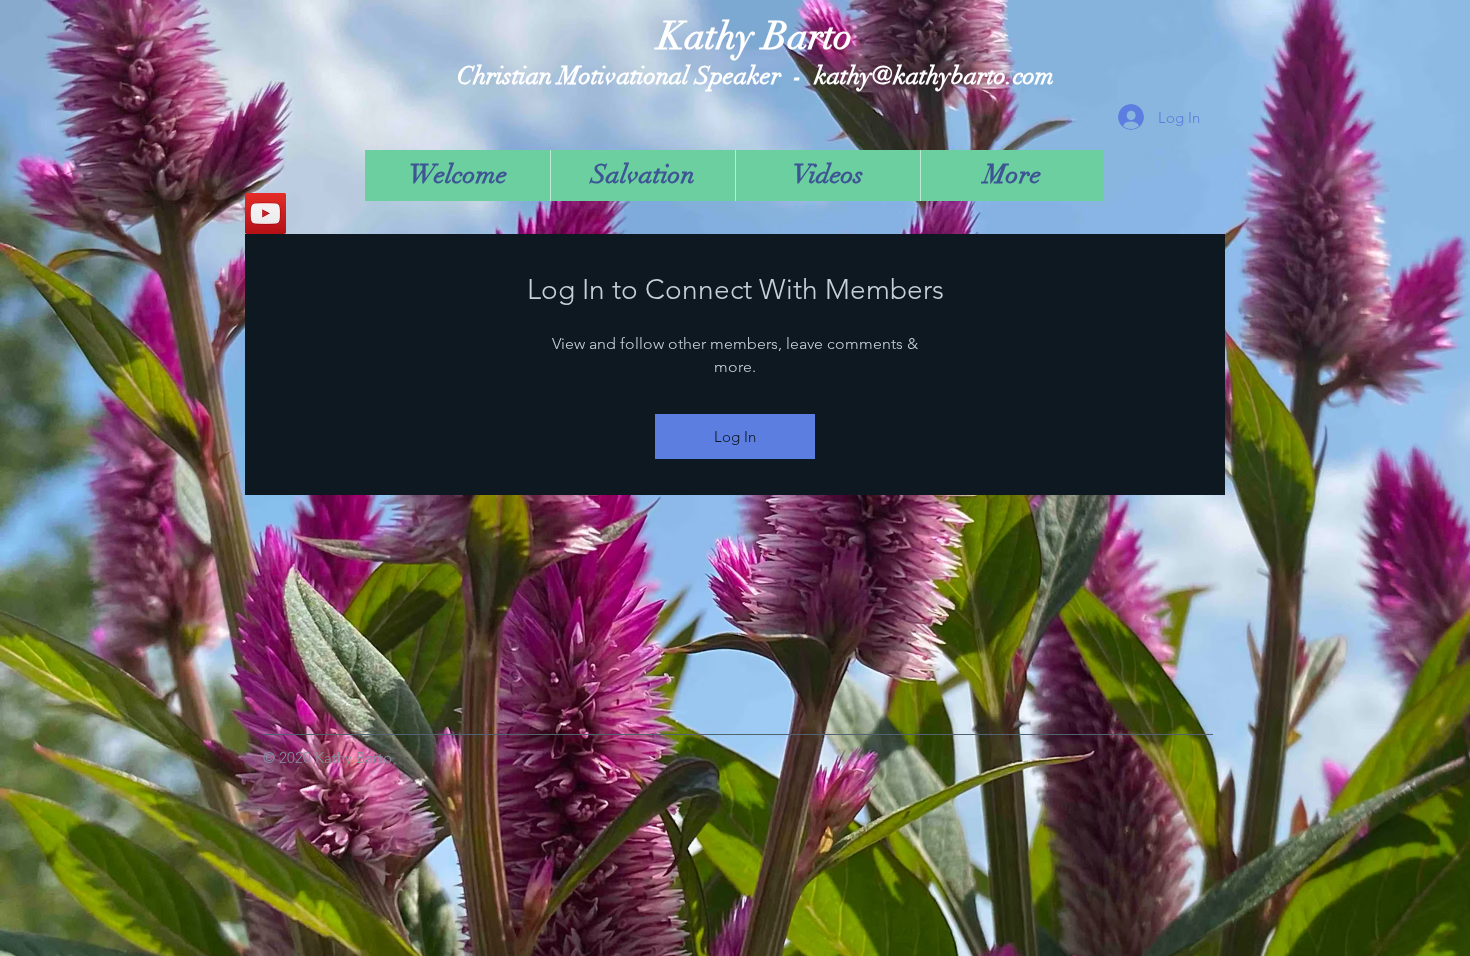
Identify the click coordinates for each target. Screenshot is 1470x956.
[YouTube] (265, 213)
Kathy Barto (755, 36)
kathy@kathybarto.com (934, 75)
